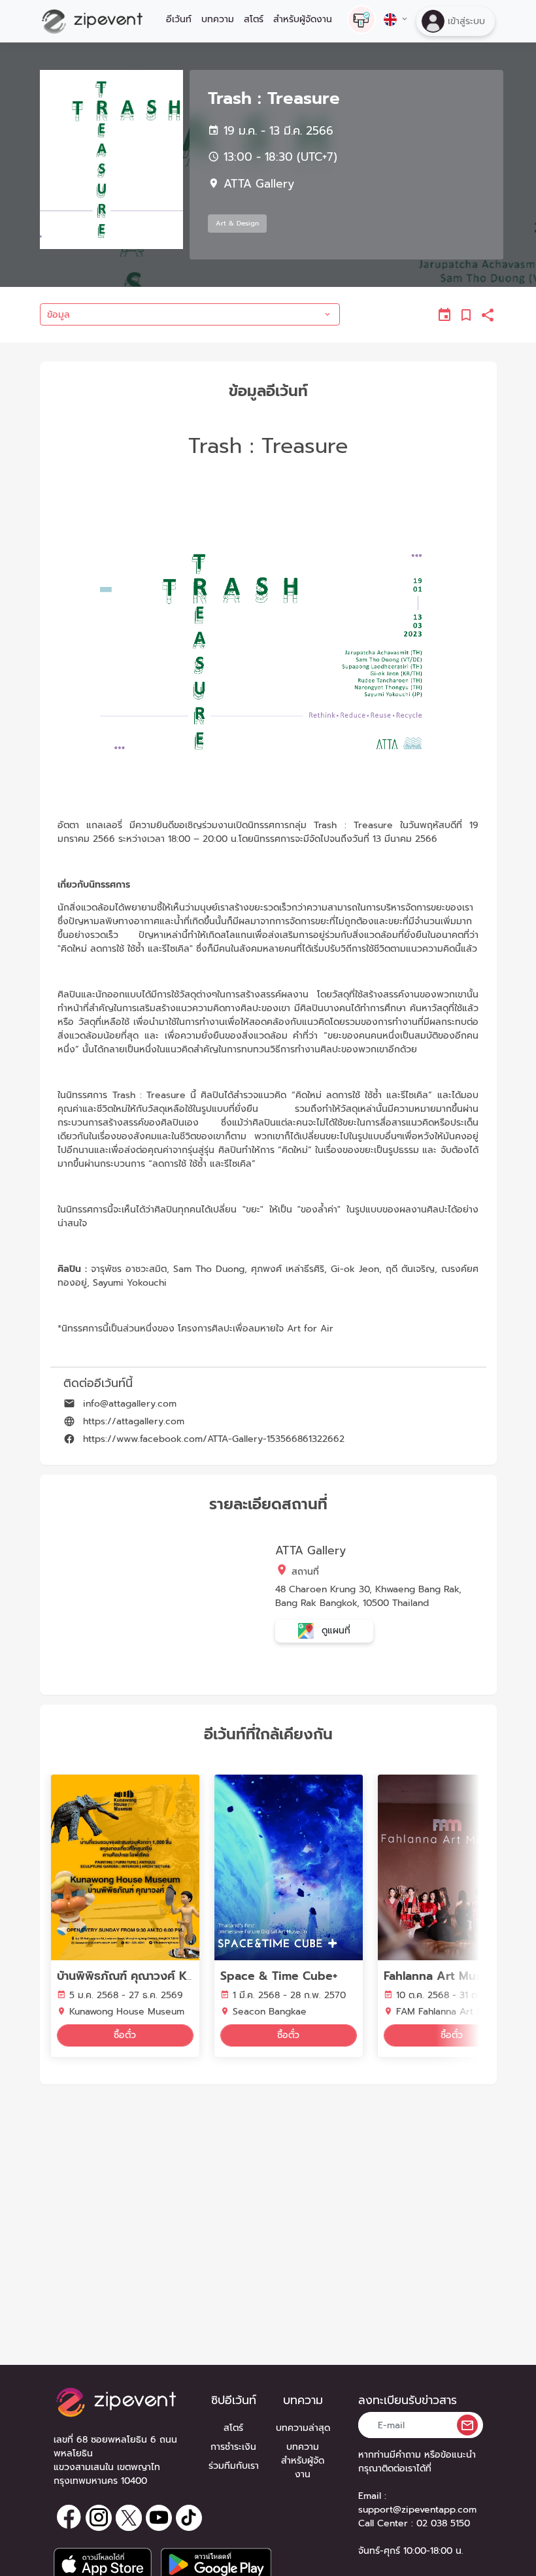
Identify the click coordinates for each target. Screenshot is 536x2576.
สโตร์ (254, 19)
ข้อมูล (59, 315)
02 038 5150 (443, 2523)
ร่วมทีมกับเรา (234, 2466)
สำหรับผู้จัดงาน (303, 19)
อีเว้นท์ (179, 19)
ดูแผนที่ (334, 1631)
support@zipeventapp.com (417, 2510)
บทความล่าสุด (303, 2428)
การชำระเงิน (233, 2447)
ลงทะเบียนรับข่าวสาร (408, 2400)
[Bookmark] (467, 315)
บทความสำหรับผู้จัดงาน (303, 2461)
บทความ (218, 19)
